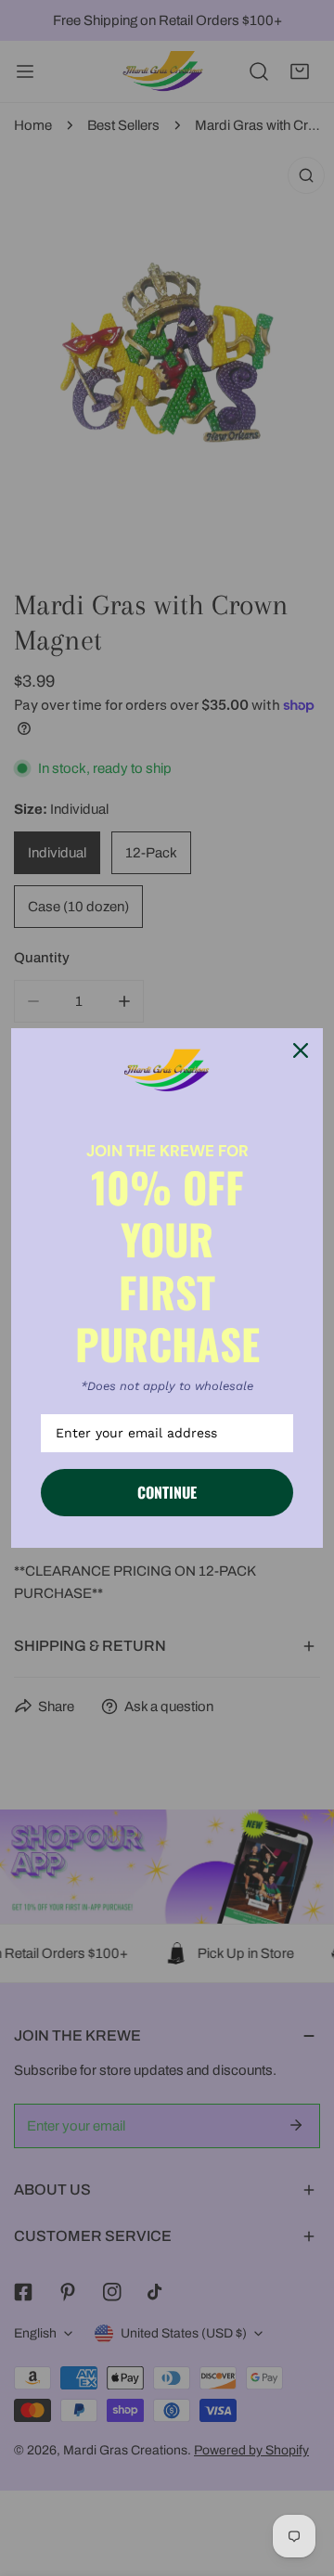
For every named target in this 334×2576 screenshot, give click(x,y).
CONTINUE (167, 1492)
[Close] (301, 1050)
